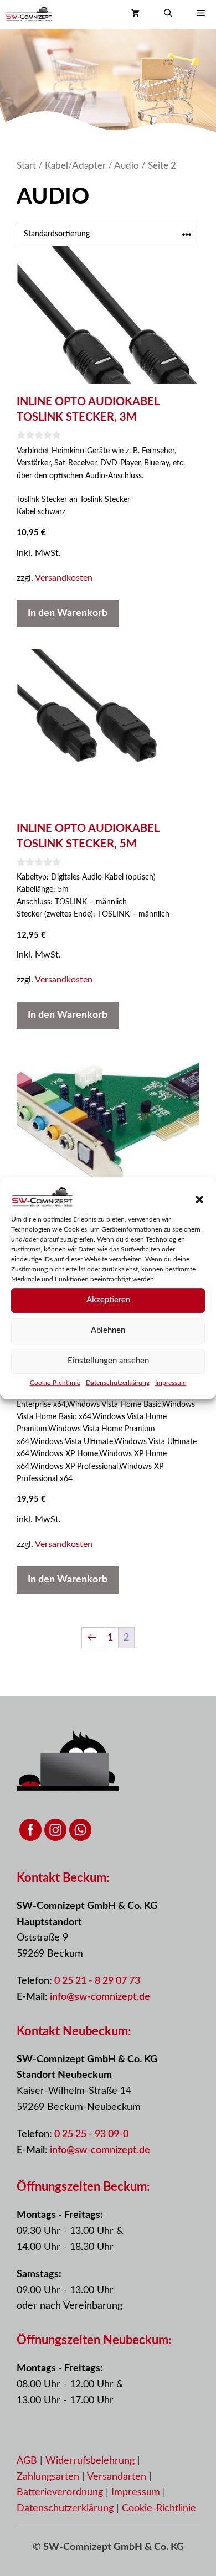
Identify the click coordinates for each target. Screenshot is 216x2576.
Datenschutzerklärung (118, 1383)
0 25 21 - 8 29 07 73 (97, 1981)
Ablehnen (108, 1330)
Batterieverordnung (61, 2492)
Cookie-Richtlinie (55, 1383)
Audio (127, 166)
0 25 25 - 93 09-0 (91, 2134)
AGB (27, 2461)
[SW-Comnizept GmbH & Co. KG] (29, 14)
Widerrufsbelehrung (91, 2461)
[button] (199, 1199)
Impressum (171, 1383)
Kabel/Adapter (75, 166)
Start (26, 166)
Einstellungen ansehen (108, 1361)
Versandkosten (64, 578)
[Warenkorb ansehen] (135, 14)
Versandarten (118, 2477)
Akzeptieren (108, 1300)
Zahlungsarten (49, 2477)
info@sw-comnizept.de (100, 1997)
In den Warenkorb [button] (68, 613)
